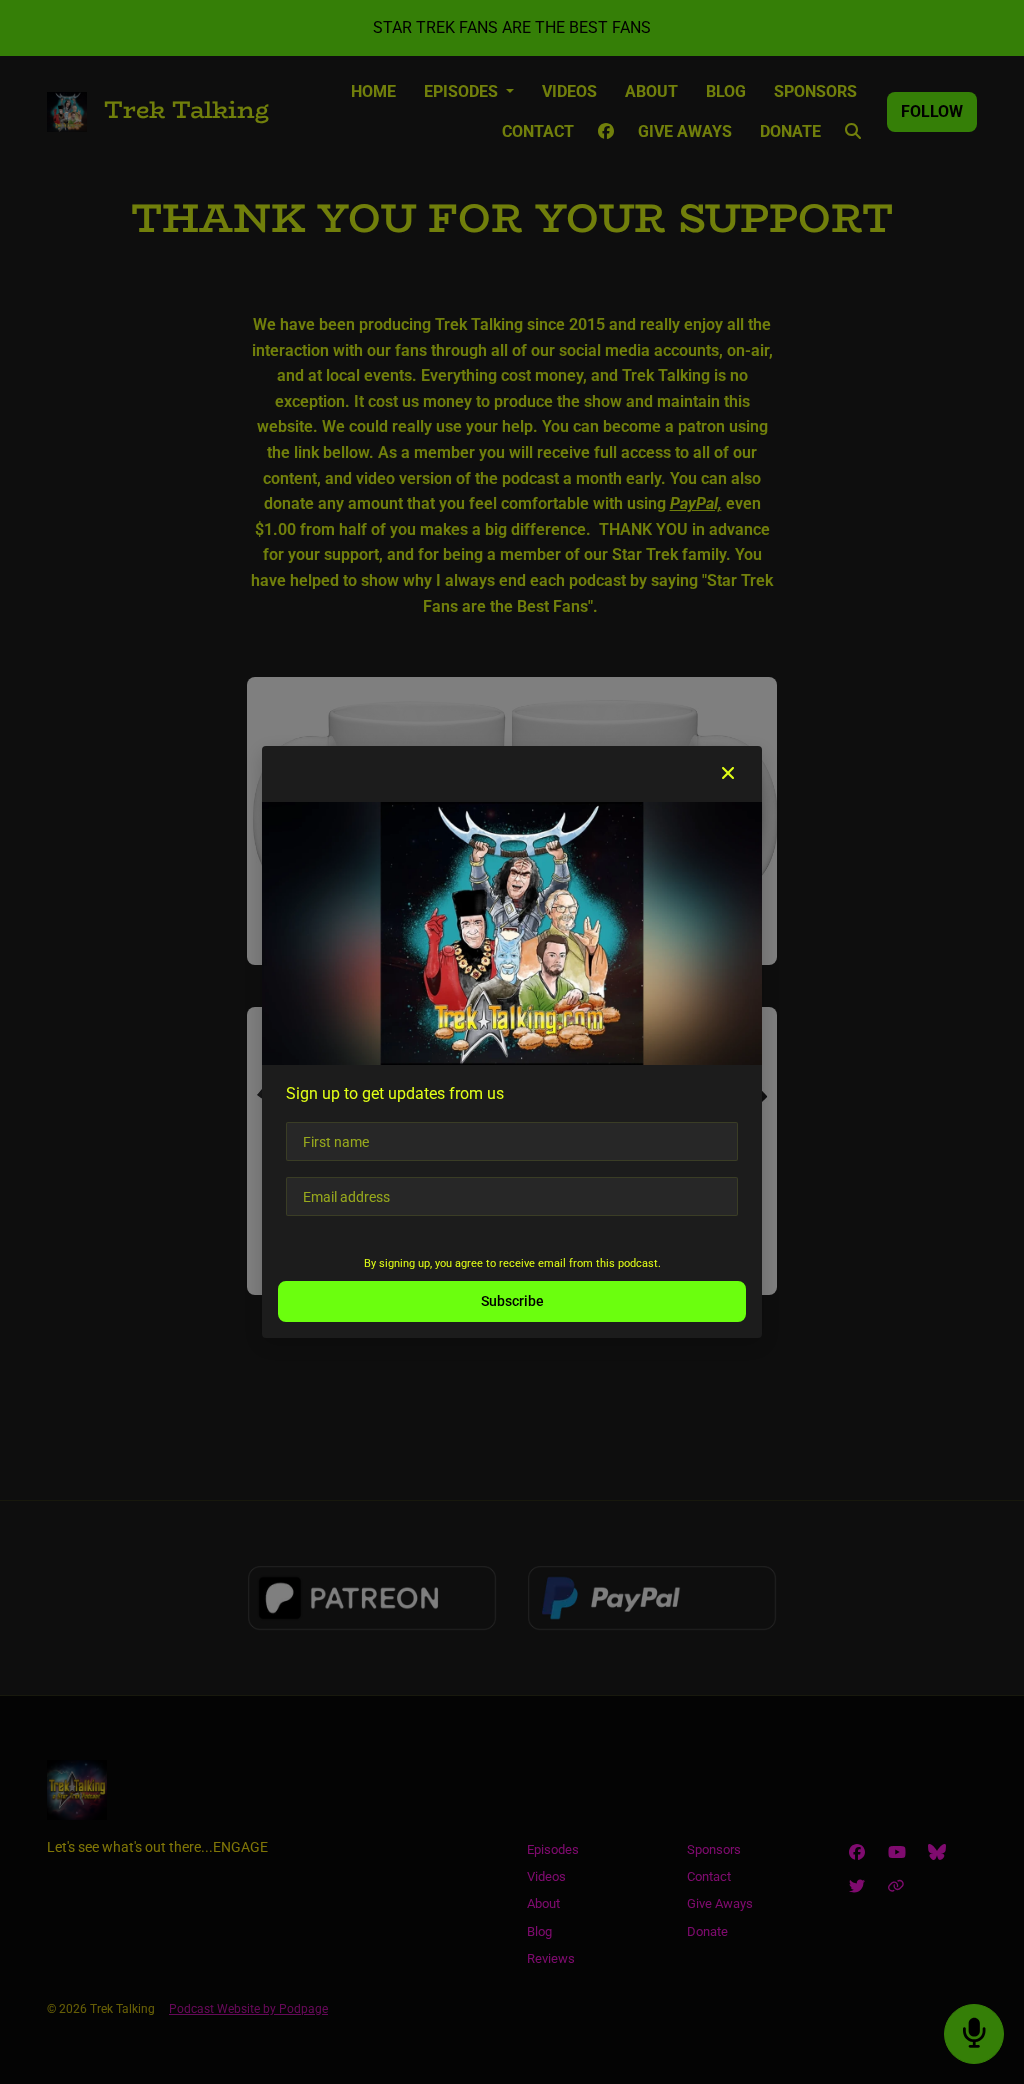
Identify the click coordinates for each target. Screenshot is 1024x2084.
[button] (728, 774)
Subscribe (512, 1301)
